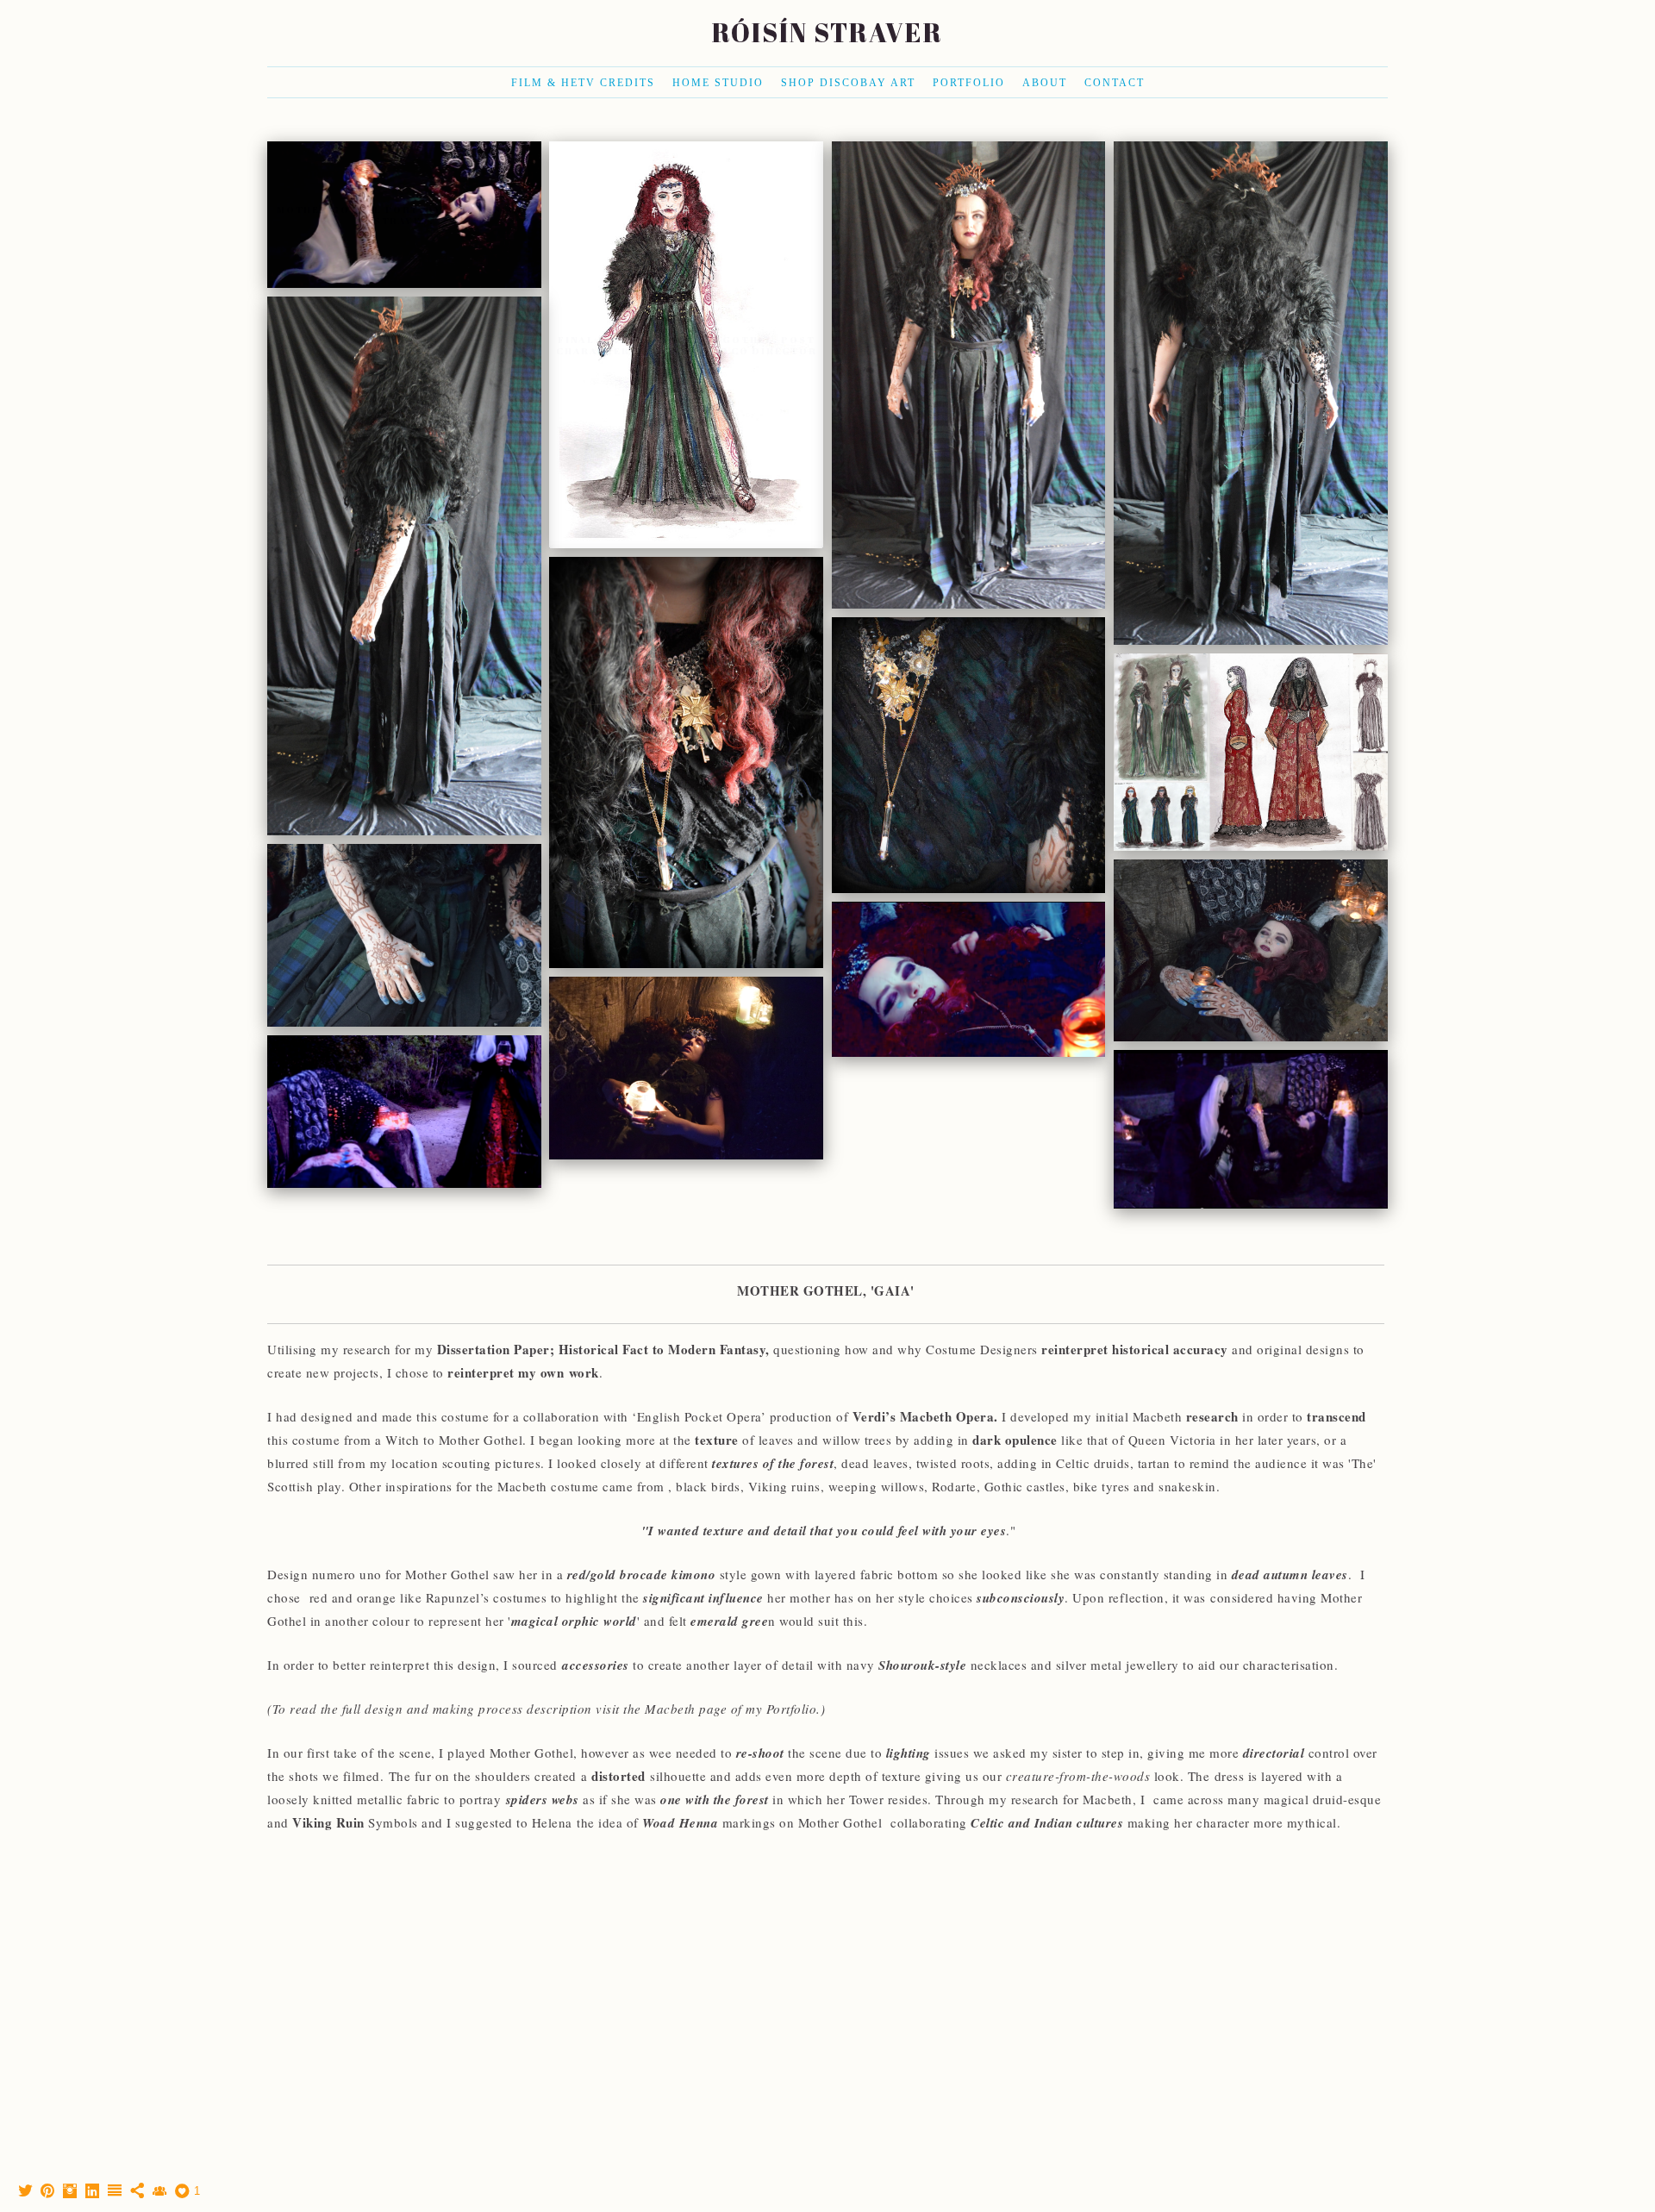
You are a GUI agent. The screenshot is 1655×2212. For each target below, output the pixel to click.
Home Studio (718, 83)
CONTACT (1115, 83)
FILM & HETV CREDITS (583, 83)
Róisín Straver (827, 32)
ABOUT (1045, 83)
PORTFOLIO (969, 83)
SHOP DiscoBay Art (848, 83)
